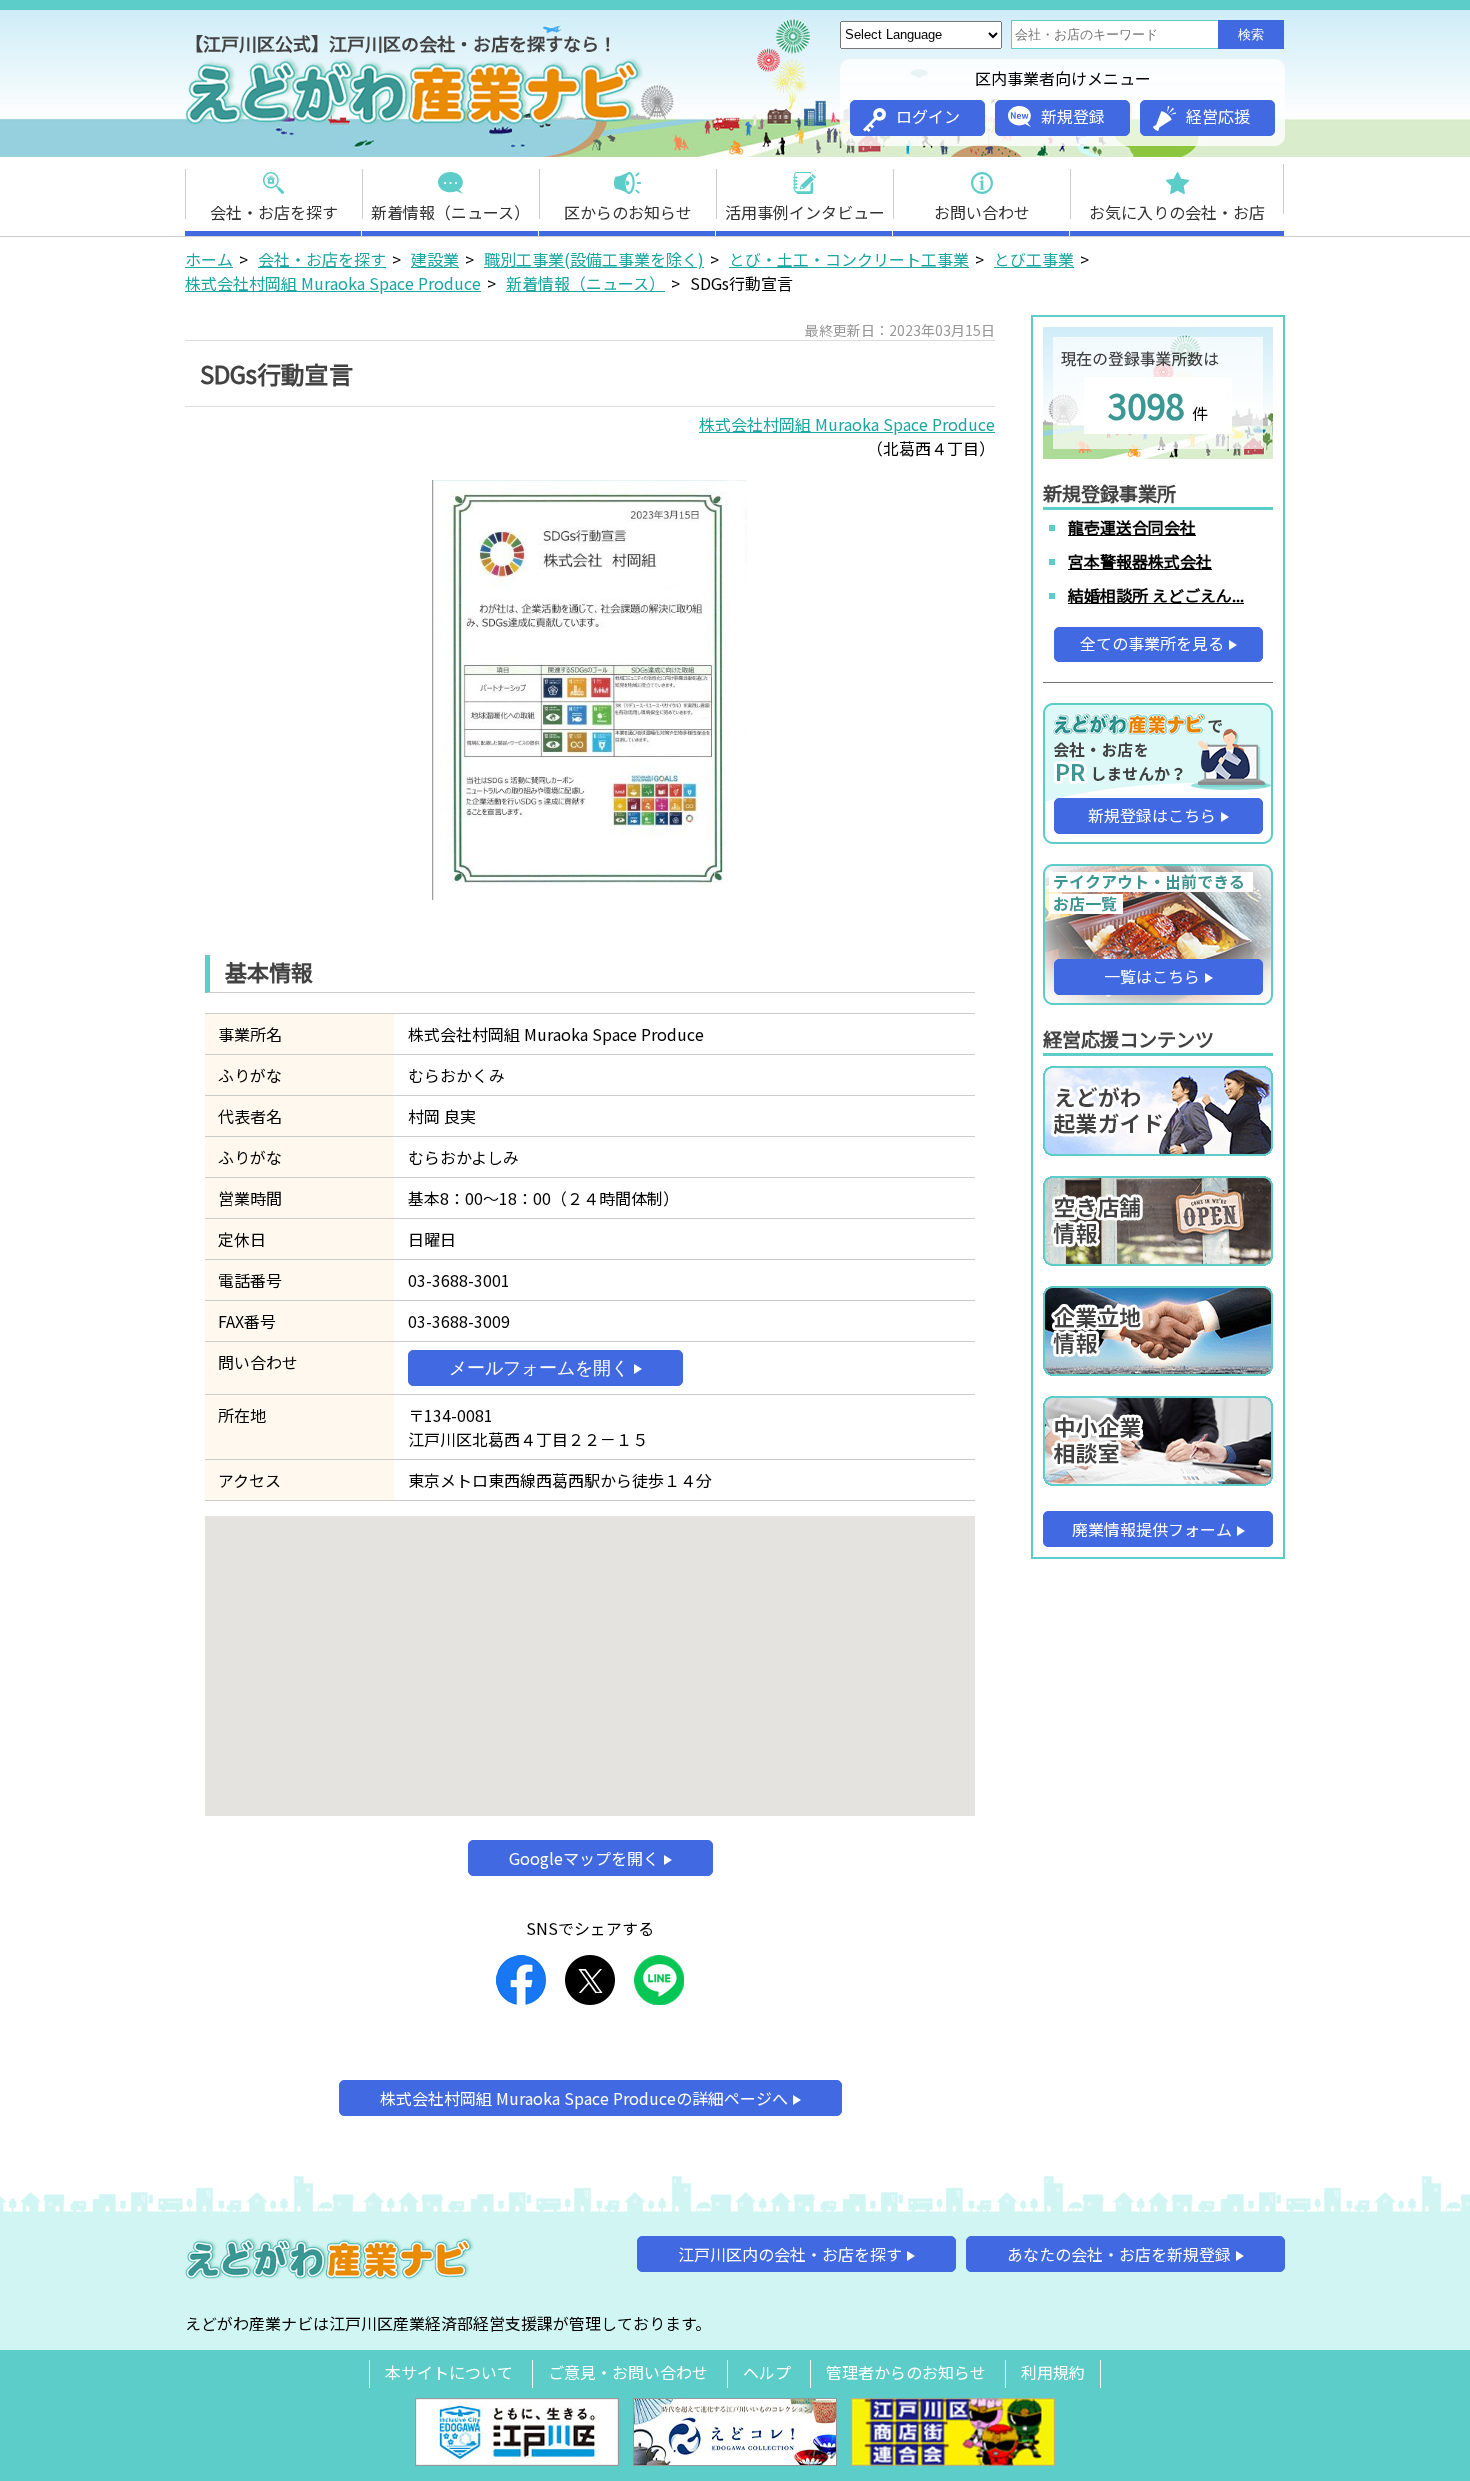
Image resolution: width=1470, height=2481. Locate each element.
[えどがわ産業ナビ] (415, 121)
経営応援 (1218, 116)
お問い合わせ (982, 212)
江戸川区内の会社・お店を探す (790, 2254)
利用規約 (1053, 2372)
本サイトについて (449, 2372)
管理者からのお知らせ (906, 2372)
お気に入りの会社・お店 (1177, 212)
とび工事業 (1034, 259)
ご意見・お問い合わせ (628, 2372)
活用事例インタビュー (805, 212)
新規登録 (1073, 116)
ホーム (209, 259)
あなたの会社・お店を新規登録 (1119, 2254)
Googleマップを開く (584, 1858)
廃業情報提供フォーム (1152, 1529)
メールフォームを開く (539, 1368)
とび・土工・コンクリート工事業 (849, 259)
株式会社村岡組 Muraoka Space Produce (333, 283)
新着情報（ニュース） (450, 212)
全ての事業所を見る (1152, 643)
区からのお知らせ (628, 212)
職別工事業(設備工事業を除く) (594, 259)
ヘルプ (767, 2372)
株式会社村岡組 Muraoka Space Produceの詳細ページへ (584, 2098)
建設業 (435, 259)
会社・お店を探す (274, 212)
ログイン (928, 116)
